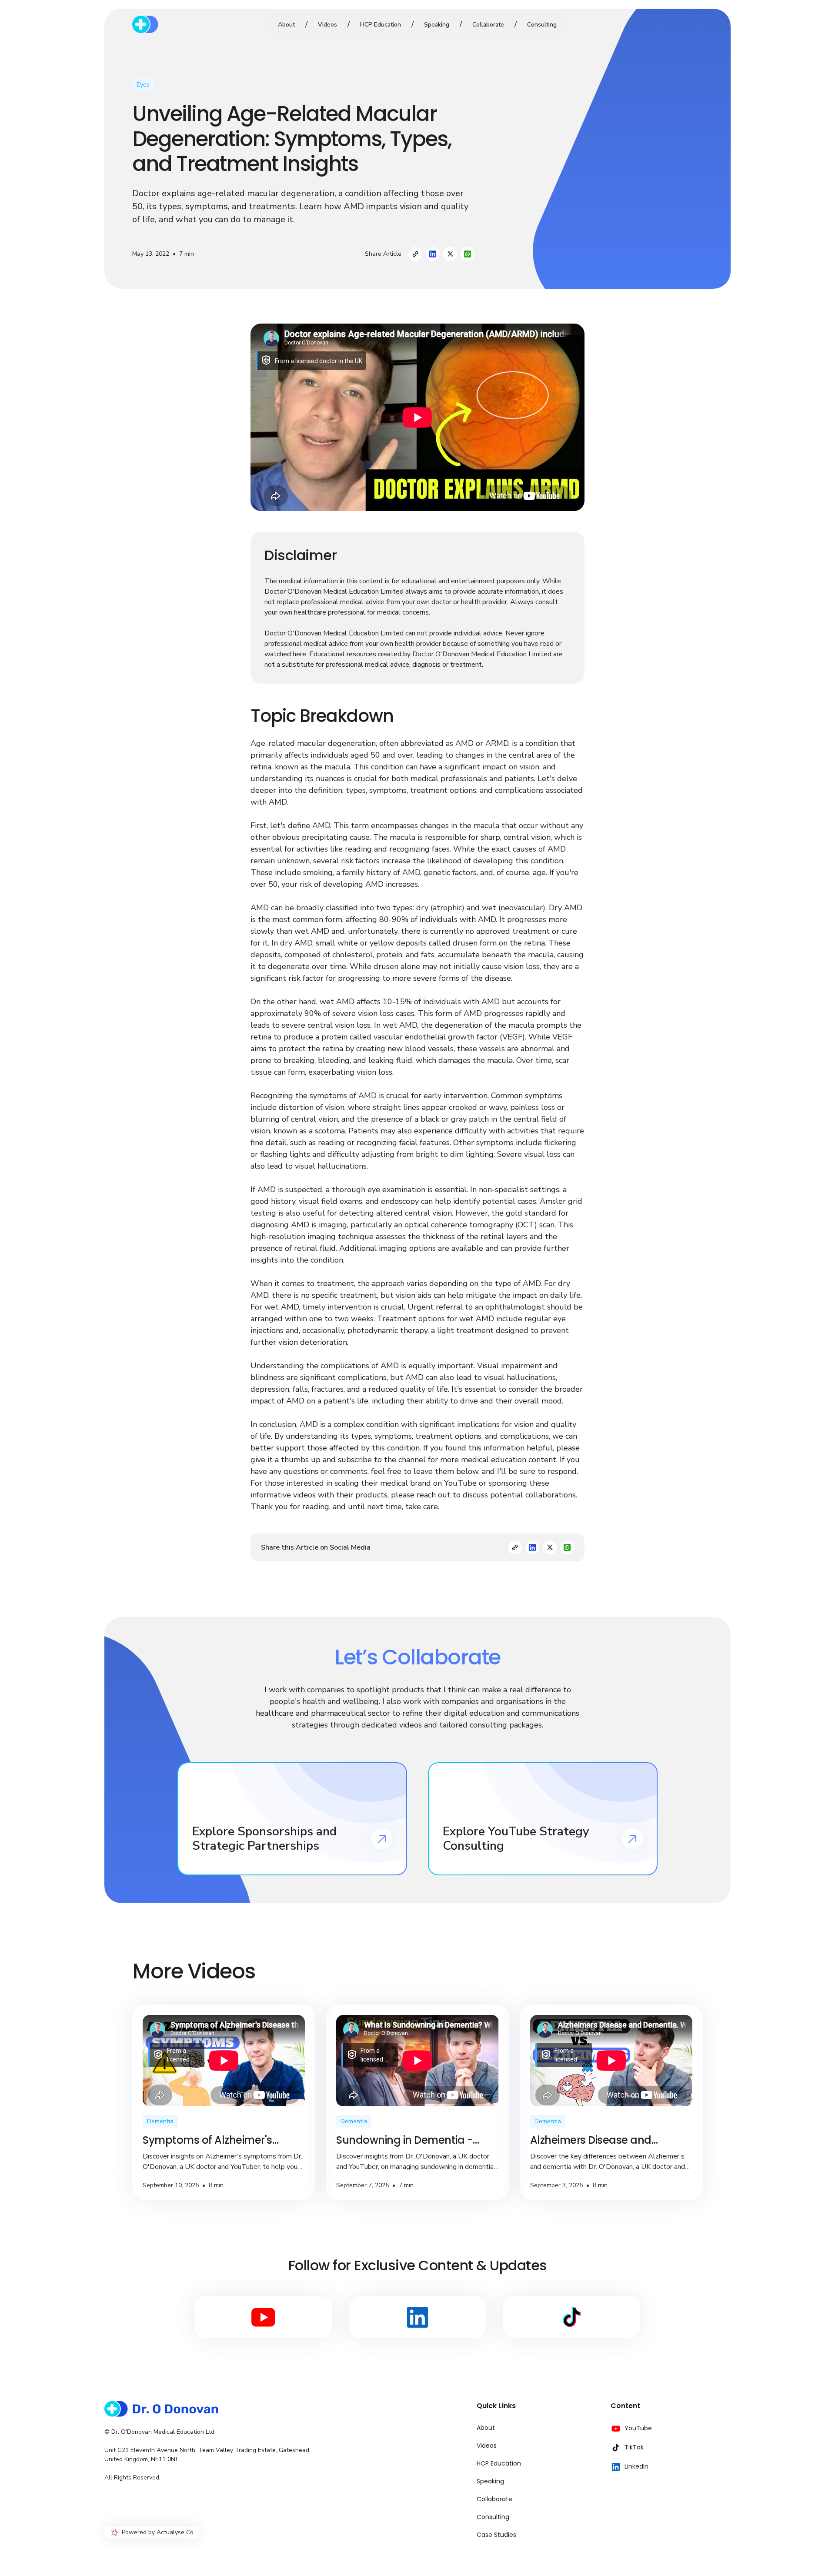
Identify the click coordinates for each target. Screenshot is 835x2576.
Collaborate (488, 25)
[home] (192, 24)
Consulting (542, 25)
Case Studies (496, 2535)
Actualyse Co (175, 2532)
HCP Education (381, 25)
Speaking (437, 25)
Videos (327, 25)
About (286, 25)
